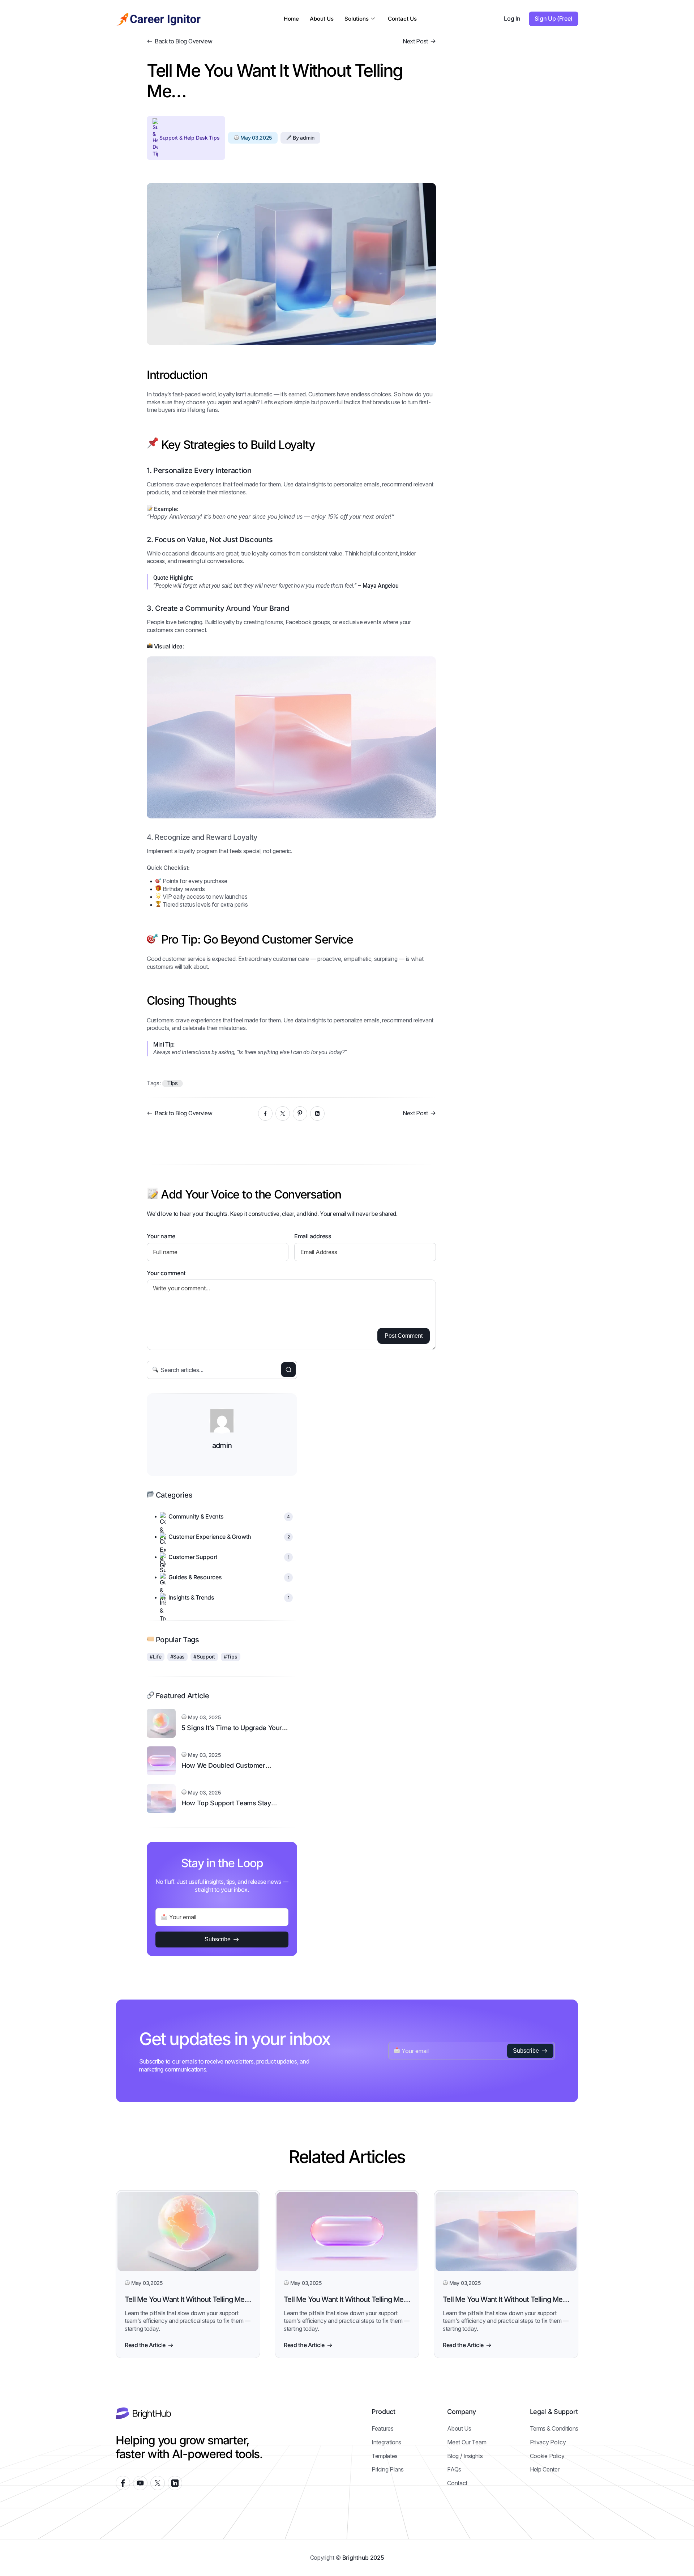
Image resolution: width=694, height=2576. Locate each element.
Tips (172, 1083)
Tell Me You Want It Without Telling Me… (188, 2299)
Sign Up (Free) (554, 18)
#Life (156, 1657)
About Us (322, 19)
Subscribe (218, 1939)
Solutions (357, 19)
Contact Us (402, 19)
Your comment (166, 1273)
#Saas (178, 1657)
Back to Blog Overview (183, 41)
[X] (283, 1114)
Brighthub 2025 (363, 2558)
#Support (204, 1657)
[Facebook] (265, 1114)
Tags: (154, 1083)
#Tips (231, 1657)
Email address (313, 1236)
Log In (512, 18)
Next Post (415, 41)
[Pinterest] (300, 1114)
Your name (161, 1236)
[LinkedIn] (317, 1114)
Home (291, 19)
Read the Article (145, 2345)
